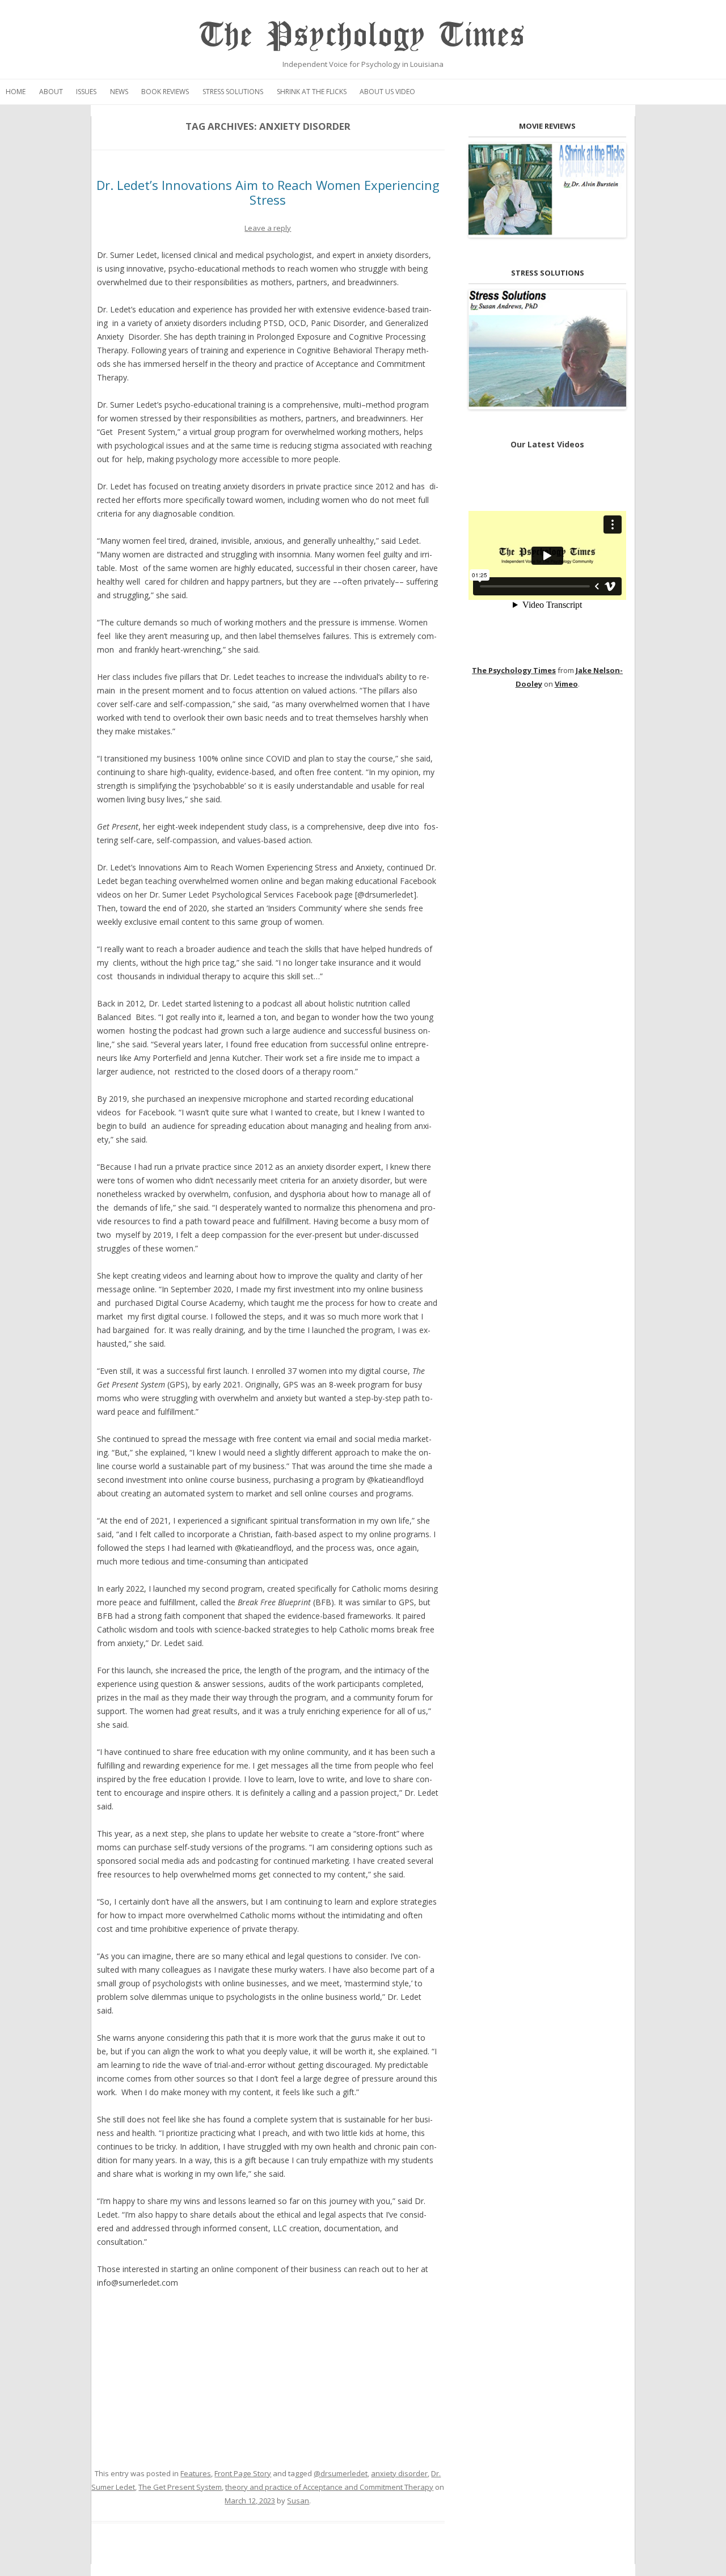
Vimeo (566, 684)
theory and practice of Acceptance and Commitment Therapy (329, 2487)
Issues (86, 92)
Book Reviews (165, 92)
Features (196, 2473)
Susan (298, 2501)
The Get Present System (180, 2487)
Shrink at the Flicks (312, 92)
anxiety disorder (399, 2473)
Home (16, 92)
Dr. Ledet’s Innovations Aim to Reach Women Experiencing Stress (268, 192)
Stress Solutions (233, 92)
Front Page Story (243, 2473)
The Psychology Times (363, 35)
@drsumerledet (341, 2473)
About (51, 92)
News (119, 92)
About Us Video (387, 92)
